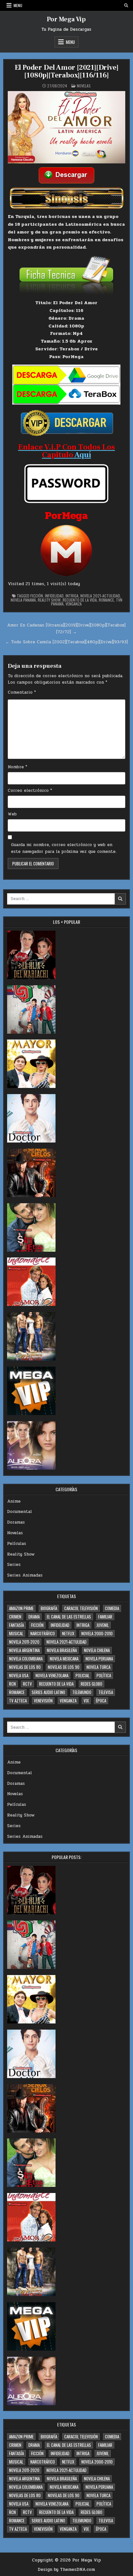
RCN (12, 1684)
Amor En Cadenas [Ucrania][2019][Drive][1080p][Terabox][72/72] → (66, 629)
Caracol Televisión (81, 1608)
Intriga (72, 596)
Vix (86, 1701)
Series (14, 1565)
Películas (17, 1544)
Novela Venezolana (52, 1675)
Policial (82, 1675)
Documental (20, 1512)
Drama (34, 1617)
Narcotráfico (43, 1633)
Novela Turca (98, 1667)
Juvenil (103, 1625)
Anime (14, 1501)
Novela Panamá (23, 600)
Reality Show (21, 1554)
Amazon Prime (21, 1608)
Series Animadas (25, 1575)
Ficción (37, 596)
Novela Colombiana (26, 1659)
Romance (106, 600)
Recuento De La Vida (80, 600)
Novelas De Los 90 (64, 1667)
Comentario (22, 692)
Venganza (74, 604)
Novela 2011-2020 (24, 1642)
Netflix (68, 1633)
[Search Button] (126, 5)
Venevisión (43, 1701)
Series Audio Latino (48, 1692)
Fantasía (16, 1625)
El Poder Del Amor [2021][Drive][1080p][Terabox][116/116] (67, 71)
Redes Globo (92, 1684)
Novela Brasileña (62, 1650)
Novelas (84, 86)
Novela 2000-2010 (97, 1633)
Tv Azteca (18, 1701)
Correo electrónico (30, 791)
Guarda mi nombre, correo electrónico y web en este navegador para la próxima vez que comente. (64, 848)
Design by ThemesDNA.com (66, 2570)
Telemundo (82, 1692)
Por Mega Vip (66, 19)
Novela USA (19, 1675)
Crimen (15, 1617)
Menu (18, 5)
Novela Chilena (97, 1650)
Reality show (49, 600)
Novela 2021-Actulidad (100, 596)
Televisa (106, 1692)
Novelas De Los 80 (25, 1667)
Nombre (17, 767)
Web (12, 814)
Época (101, 1701)
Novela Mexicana (64, 1659)
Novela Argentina (24, 1650)
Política (104, 1675)
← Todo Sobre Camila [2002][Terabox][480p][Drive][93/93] (66, 642)
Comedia (112, 1608)
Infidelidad (54, 596)
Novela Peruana (99, 1659)
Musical (16, 1633)
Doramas (16, 1522)
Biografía (49, 1608)
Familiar (105, 1617)
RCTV (27, 1684)
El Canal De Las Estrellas (69, 1617)
